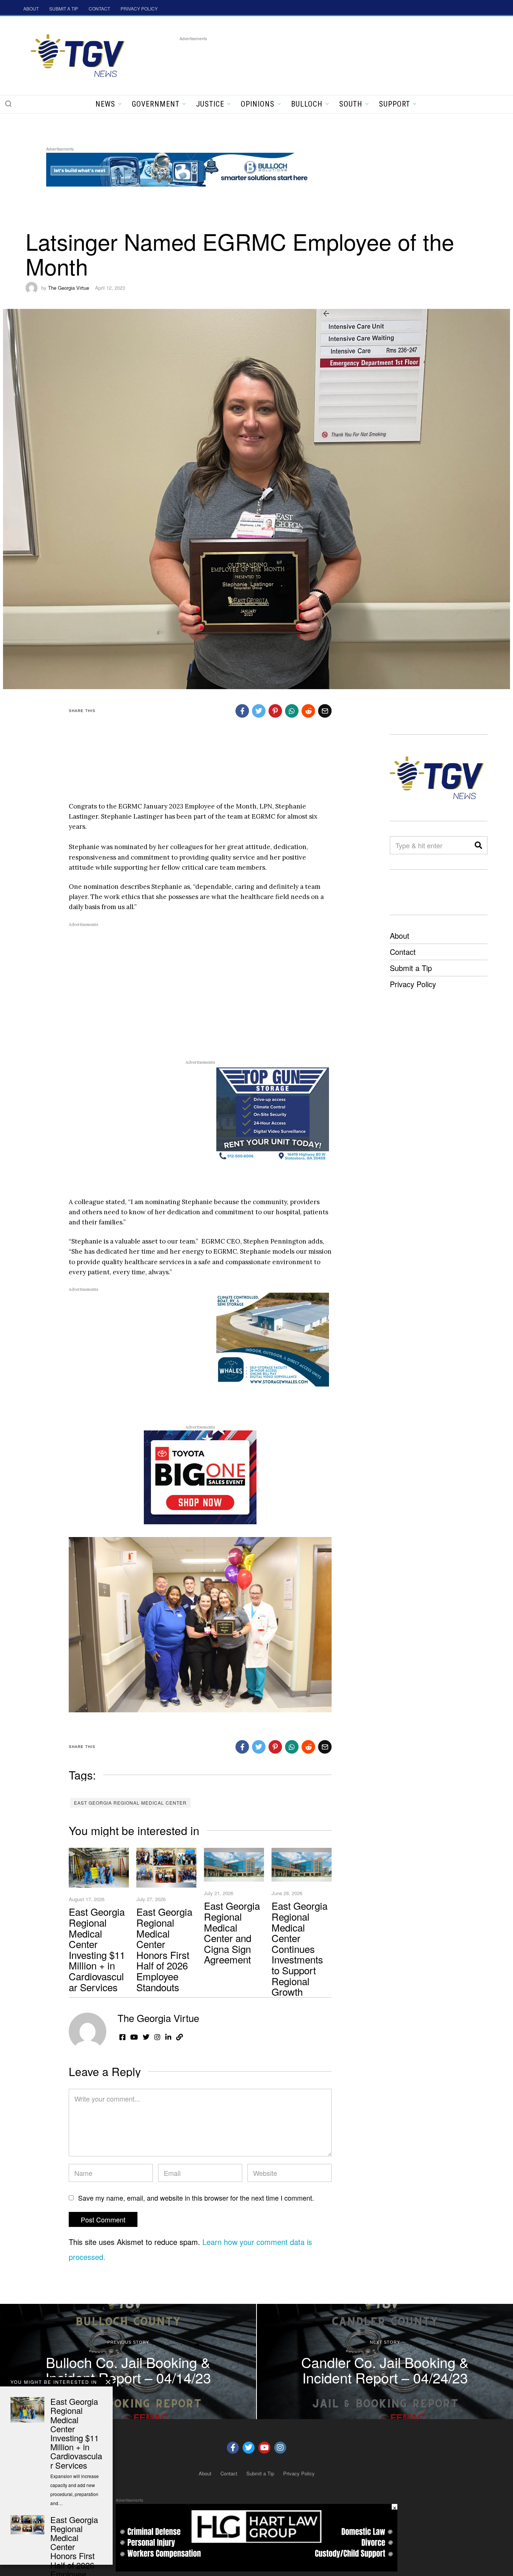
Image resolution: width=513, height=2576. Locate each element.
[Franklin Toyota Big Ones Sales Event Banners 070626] (200, 1477)
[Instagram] (280, 2448)
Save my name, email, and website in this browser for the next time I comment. (196, 2198)
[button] (8, 104)
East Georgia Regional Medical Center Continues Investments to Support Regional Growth (300, 1948)
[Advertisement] (316, 60)
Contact (403, 952)
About (400, 936)
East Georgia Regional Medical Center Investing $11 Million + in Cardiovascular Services (97, 1949)
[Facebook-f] (233, 2448)
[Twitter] (249, 2448)
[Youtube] (264, 2448)
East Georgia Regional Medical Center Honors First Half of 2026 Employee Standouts (164, 1949)
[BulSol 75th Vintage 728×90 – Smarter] (183, 168)
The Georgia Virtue (69, 288)
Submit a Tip (411, 968)
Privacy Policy (413, 984)
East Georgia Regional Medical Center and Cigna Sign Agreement (232, 1932)
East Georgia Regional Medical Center (130, 1803)
